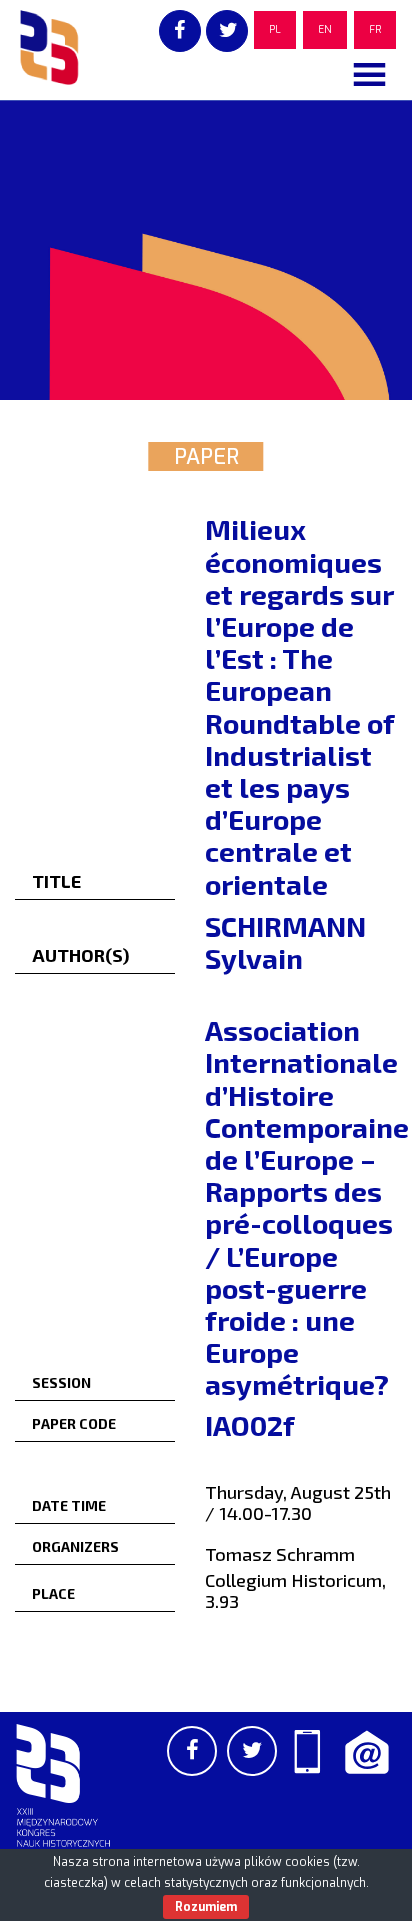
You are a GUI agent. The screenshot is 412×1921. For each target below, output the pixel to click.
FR (375, 29)
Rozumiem (206, 1907)
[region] (206, 250)
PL (275, 29)
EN (325, 29)
